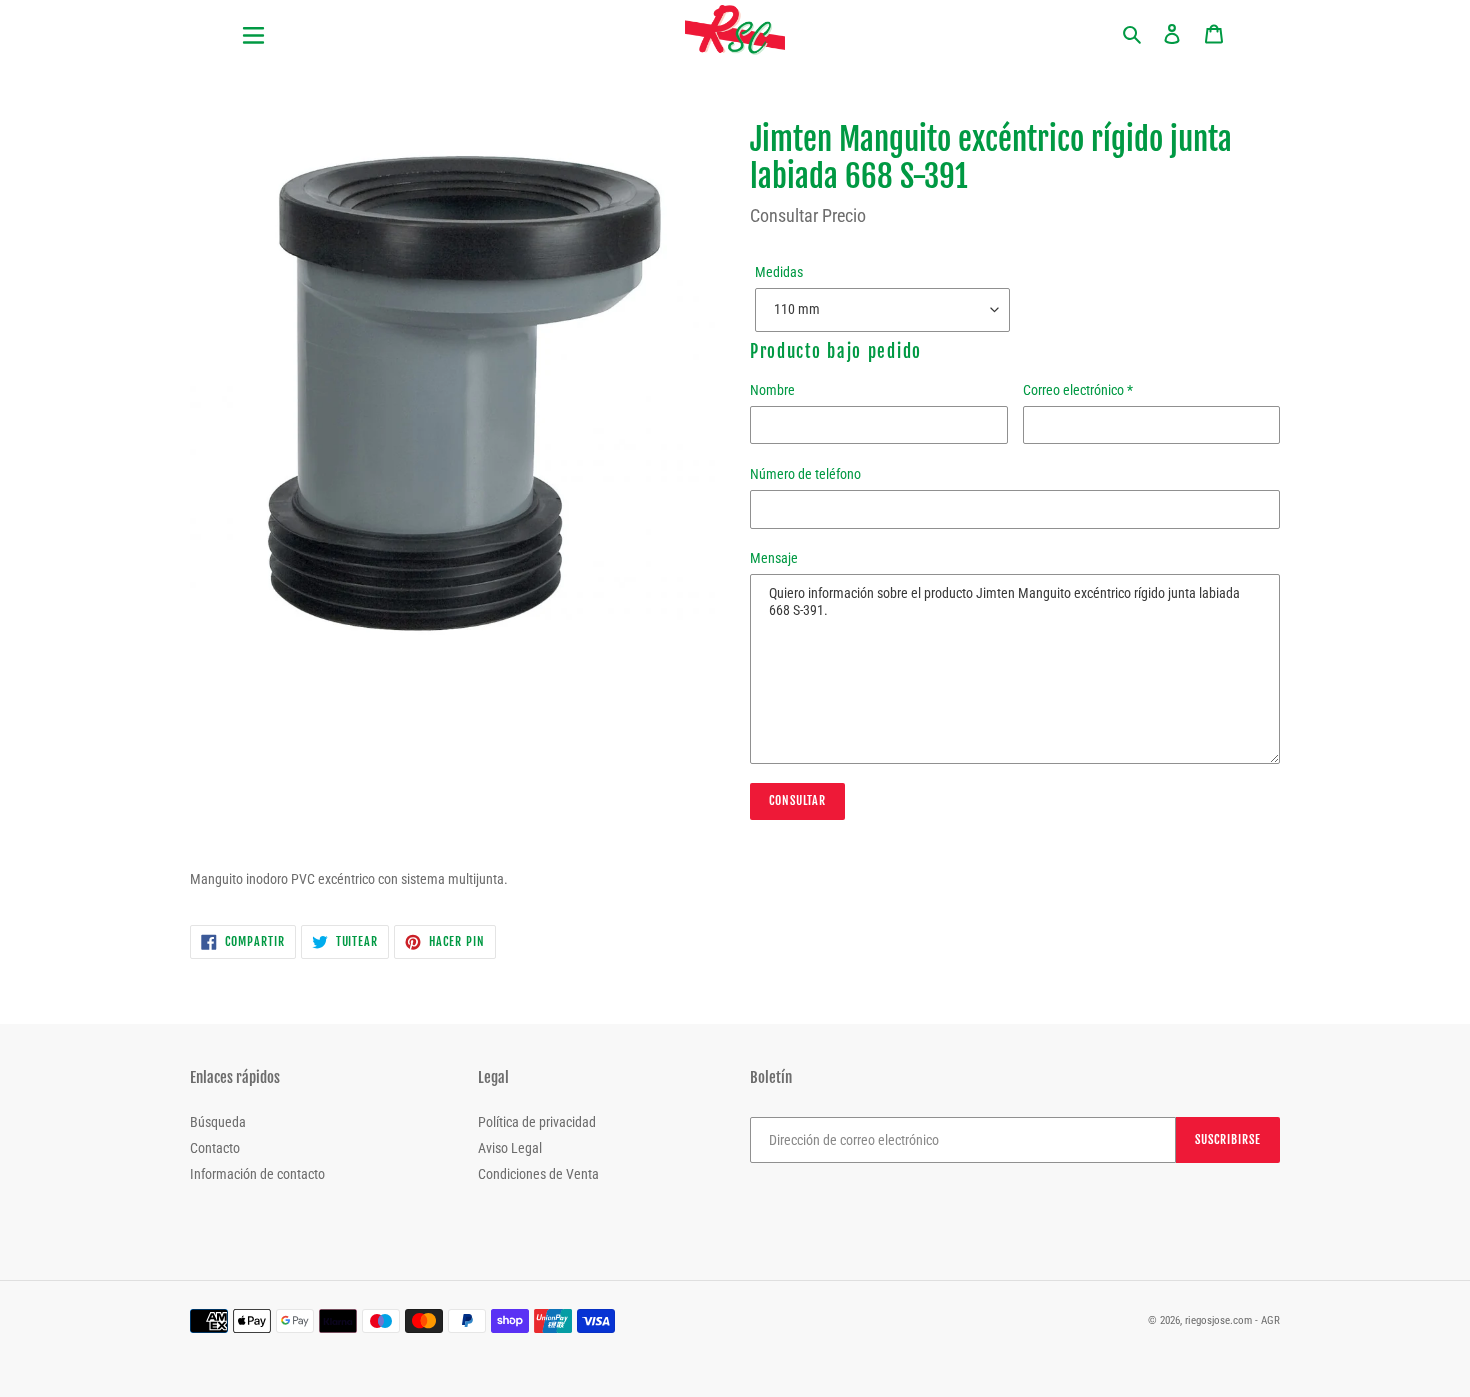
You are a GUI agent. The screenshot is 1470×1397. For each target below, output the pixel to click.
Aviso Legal (510, 1148)
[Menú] (335, 23)
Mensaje (774, 558)
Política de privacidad (537, 1122)
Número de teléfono (805, 474)
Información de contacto (257, 1174)
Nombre (772, 390)
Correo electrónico (1078, 390)
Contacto (215, 1148)
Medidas (779, 272)
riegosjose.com (1218, 1320)
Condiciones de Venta (538, 1174)
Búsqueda (218, 1122)
